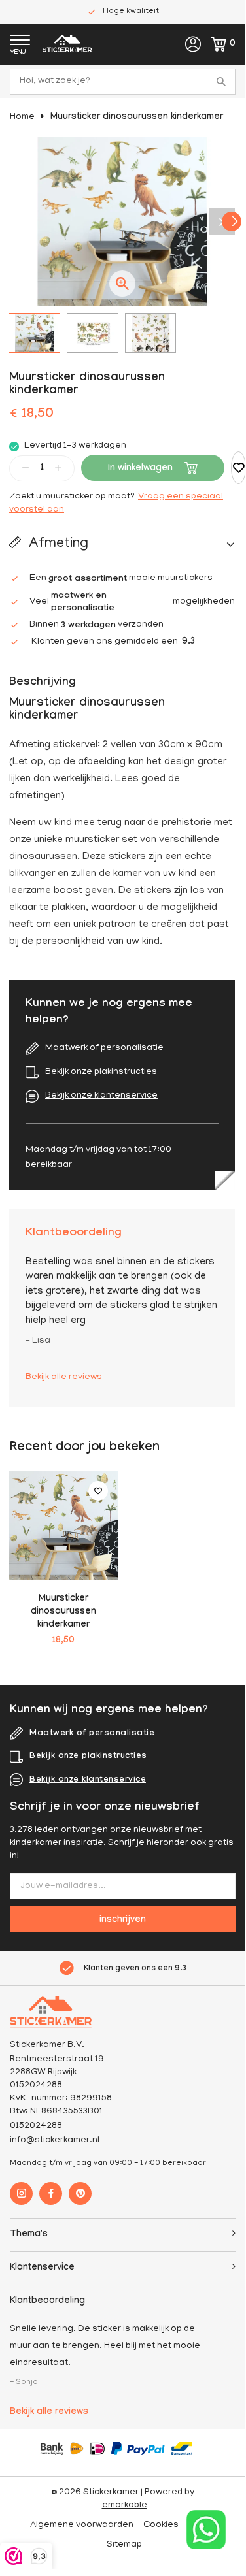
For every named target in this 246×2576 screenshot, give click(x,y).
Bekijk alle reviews (64, 1378)
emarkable (125, 2506)
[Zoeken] (222, 82)
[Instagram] (21, 2193)
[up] (58, 467)
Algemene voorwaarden (82, 2525)
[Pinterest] (80, 2193)
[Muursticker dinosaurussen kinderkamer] (63, 1525)
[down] (26, 467)
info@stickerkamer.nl (55, 2141)
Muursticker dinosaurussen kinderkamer (137, 118)
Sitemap (124, 2545)
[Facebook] (51, 2193)
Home (22, 117)
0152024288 (36, 2126)
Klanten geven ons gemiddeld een (113, 642)
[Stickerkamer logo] (67, 45)
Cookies (161, 2525)
